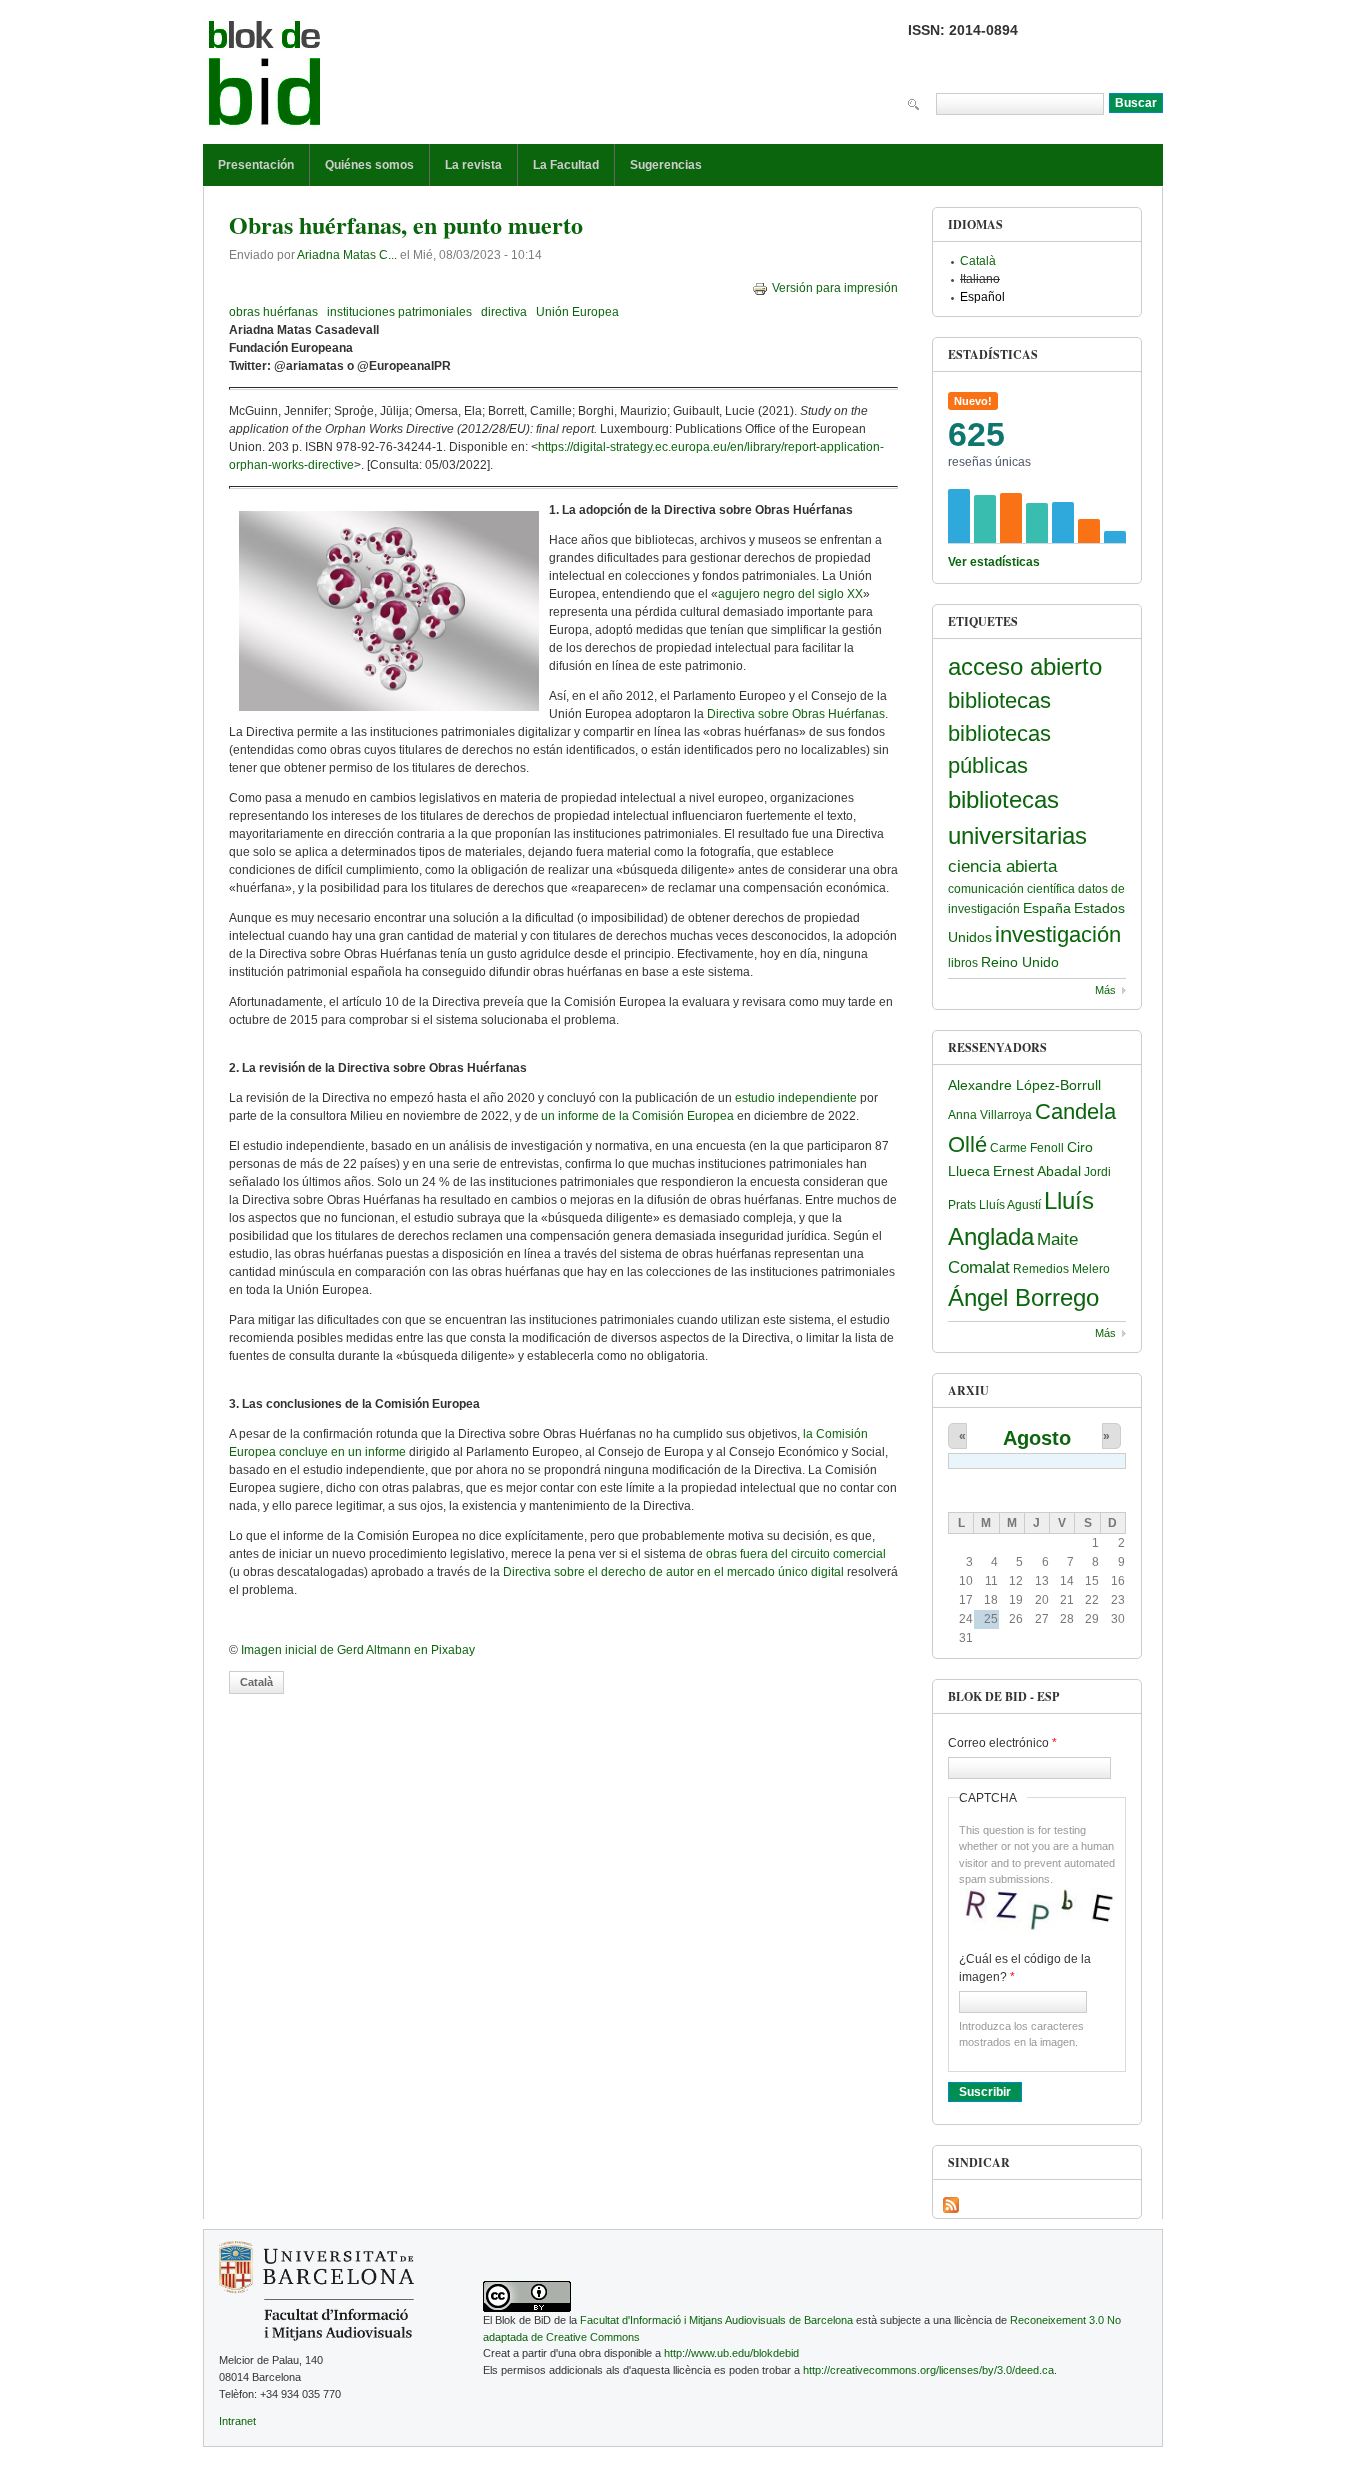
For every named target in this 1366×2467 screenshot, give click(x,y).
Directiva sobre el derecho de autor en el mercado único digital (673, 1572)
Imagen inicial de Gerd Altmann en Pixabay (358, 1650)
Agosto (1037, 1438)
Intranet (237, 2421)
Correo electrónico (1002, 1743)
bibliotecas (999, 700)
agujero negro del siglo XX (790, 594)
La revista (473, 165)
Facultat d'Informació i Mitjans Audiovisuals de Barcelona (716, 2320)
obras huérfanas (273, 312)
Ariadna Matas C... (347, 255)
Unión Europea (577, 312)
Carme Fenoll (1027, 1148)
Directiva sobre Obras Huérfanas (796, 714)
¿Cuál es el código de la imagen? (1025, 1968)
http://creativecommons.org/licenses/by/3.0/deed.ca (928, 2370)
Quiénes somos (369, 165)
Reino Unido (1020, 962)
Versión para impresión (835, 288)
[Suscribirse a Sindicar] (951, 2205)
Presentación (256, 165)
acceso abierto (1025, 666)
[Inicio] (265, 77)
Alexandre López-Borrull (1024, 1085)
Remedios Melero (1061, 1269)
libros (963, 963)
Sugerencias (666, 165)
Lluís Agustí (1010, 1205)
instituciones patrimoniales (399, 312)
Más (1105, 990)
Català (256, 1682)
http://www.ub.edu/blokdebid (731, 2353)
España (1047, 908)
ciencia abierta (1002, 866)
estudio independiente (796, 1098)
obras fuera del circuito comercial (796, 1554)
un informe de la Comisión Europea (637, 1116)
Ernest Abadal (1037, 1171)
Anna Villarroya (990, 1115)
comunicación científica (1011, 889)
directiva (504, 312)
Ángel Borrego (1023, 1297)
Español (982, 297)
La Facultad (566, 165)
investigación (1058, 934)
